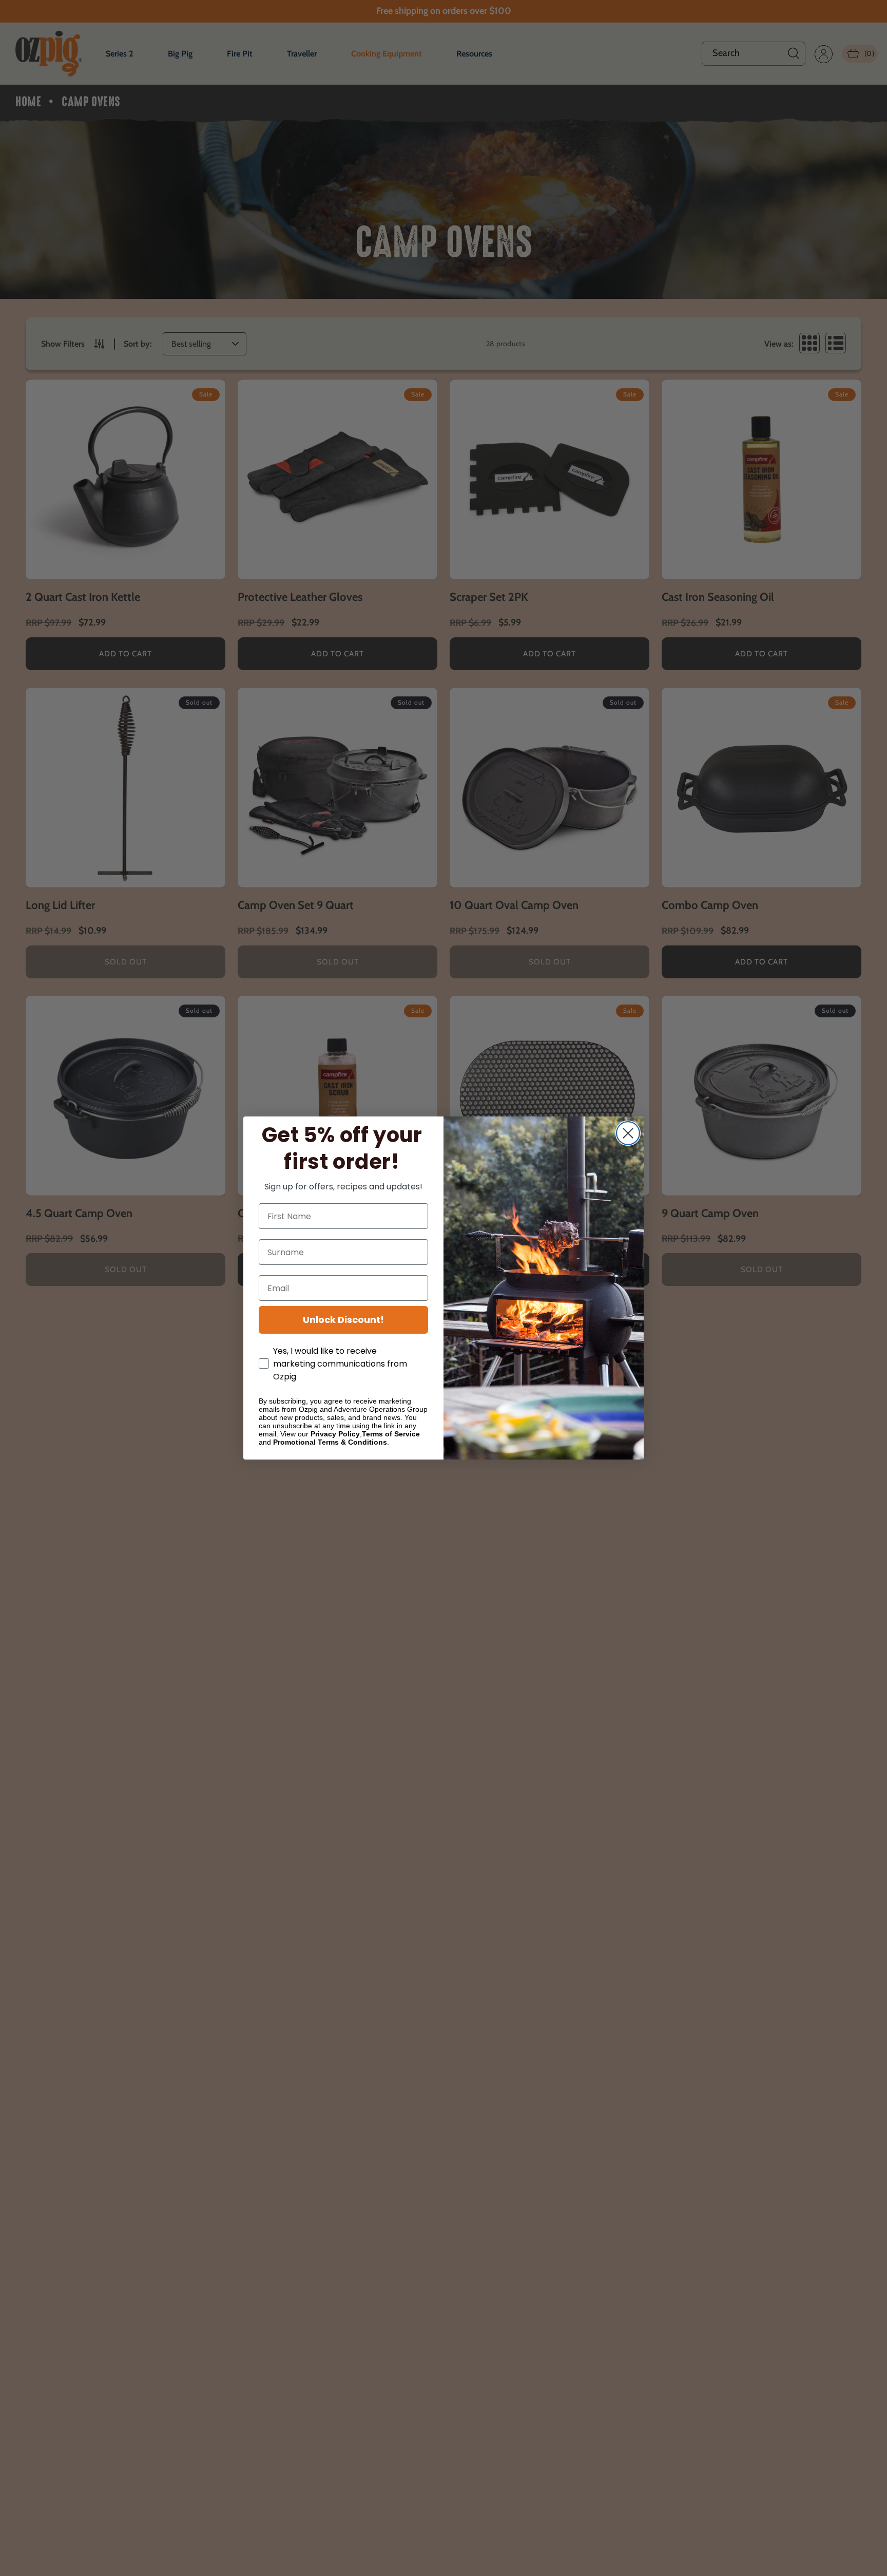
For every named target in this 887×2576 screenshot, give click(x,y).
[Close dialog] (628, 1133)
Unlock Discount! (343, 1320)
